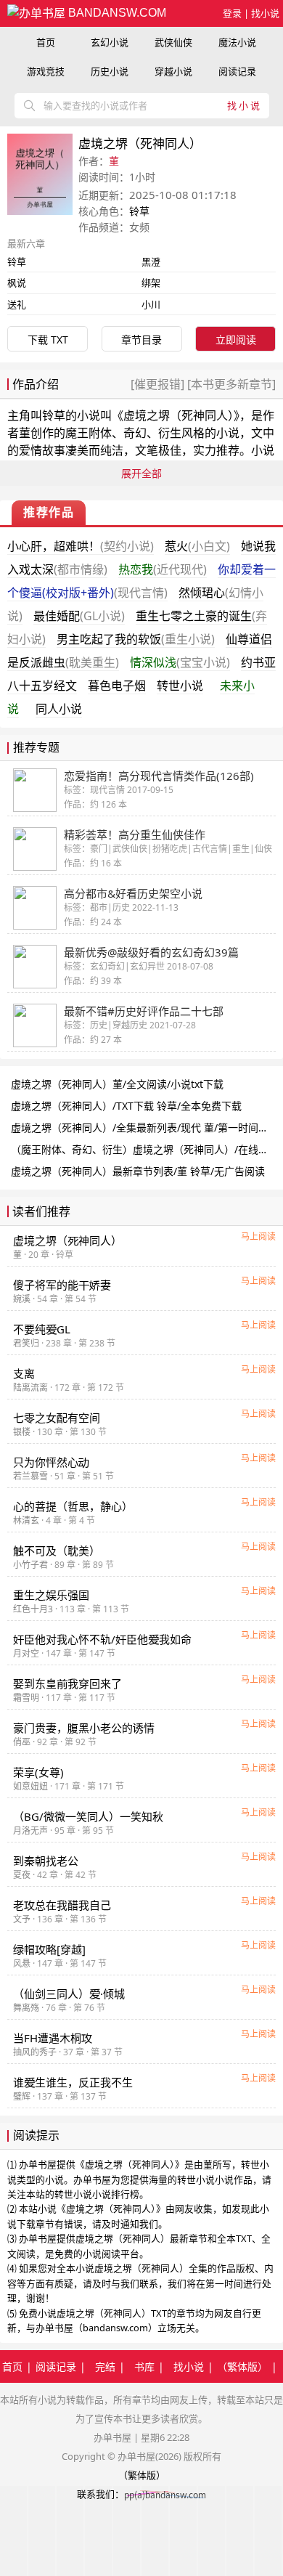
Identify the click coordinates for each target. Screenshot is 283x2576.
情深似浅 (180, 662)
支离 (24, 1373)
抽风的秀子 (35, 2052)
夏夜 (22, 1875)
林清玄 (26, 1520)
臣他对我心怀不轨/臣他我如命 (102, 1639)
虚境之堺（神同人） (67, 1240)
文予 (22, 1919)
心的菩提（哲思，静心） (73, 1506)
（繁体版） (242, 2366)
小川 (151, 304)
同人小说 (59, 709)
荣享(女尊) (38, 1772)
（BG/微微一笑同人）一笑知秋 (88, 1816)
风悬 (22, 1963)
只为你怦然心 (51, 1462)
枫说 (17, 283)
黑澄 (151, 261)
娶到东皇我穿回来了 (67, 1683)
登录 (232, 13)
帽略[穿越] (49, 1949)
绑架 (151, 283)
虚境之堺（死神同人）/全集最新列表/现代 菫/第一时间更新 (145, 1127)
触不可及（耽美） (57, 1551)
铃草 (139, 211)
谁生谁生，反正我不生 (73, 2082)
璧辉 (22, 2096)
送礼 (17, 304)
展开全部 (141, 473)
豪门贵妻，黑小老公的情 (84, 1728)
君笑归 (26, 1343)
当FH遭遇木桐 (53, 2038)
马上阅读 (258, 1236)
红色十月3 (33, 1609)
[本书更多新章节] (230, 384)
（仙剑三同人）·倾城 (69, 1994)
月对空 (26, 1653)
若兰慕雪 (30, 1476)
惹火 (197, 546)
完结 (105, 2366)
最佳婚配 (79, 616)
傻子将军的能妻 (62, 1285)
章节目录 (141, 340)
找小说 (265, 13)
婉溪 (22, 1299)
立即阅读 (236, 340)
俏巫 (22, 1742)
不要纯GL (42, 1329)
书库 (144, 2366)
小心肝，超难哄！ (81, 546)
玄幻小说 (110, 42)
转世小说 (180, 686)
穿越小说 (173, 71)
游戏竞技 (46, 71)
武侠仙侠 (173, 42)
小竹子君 (30, 1565)
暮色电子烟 (117, 686)
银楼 (22, 1432)
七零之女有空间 (57, 1418)
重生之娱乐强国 (51, 1595)
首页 (46, 42)
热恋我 (163, 569)
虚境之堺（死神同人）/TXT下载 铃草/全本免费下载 (126, 1106)
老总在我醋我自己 (62, 1905)
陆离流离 (30, 1387)
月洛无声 (30, 1831)
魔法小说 (237, 42)
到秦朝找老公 (46, 1861)
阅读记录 (237, 71)
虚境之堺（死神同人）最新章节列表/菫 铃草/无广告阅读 (138, 1171)
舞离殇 (26, 2008)
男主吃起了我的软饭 (136, 639)
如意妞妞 (30, 1786)
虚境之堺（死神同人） (179, 415)
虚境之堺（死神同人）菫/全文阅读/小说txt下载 (117, 1084)
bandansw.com (116, 13)
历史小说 (110, 71)
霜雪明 (26, 1698)
